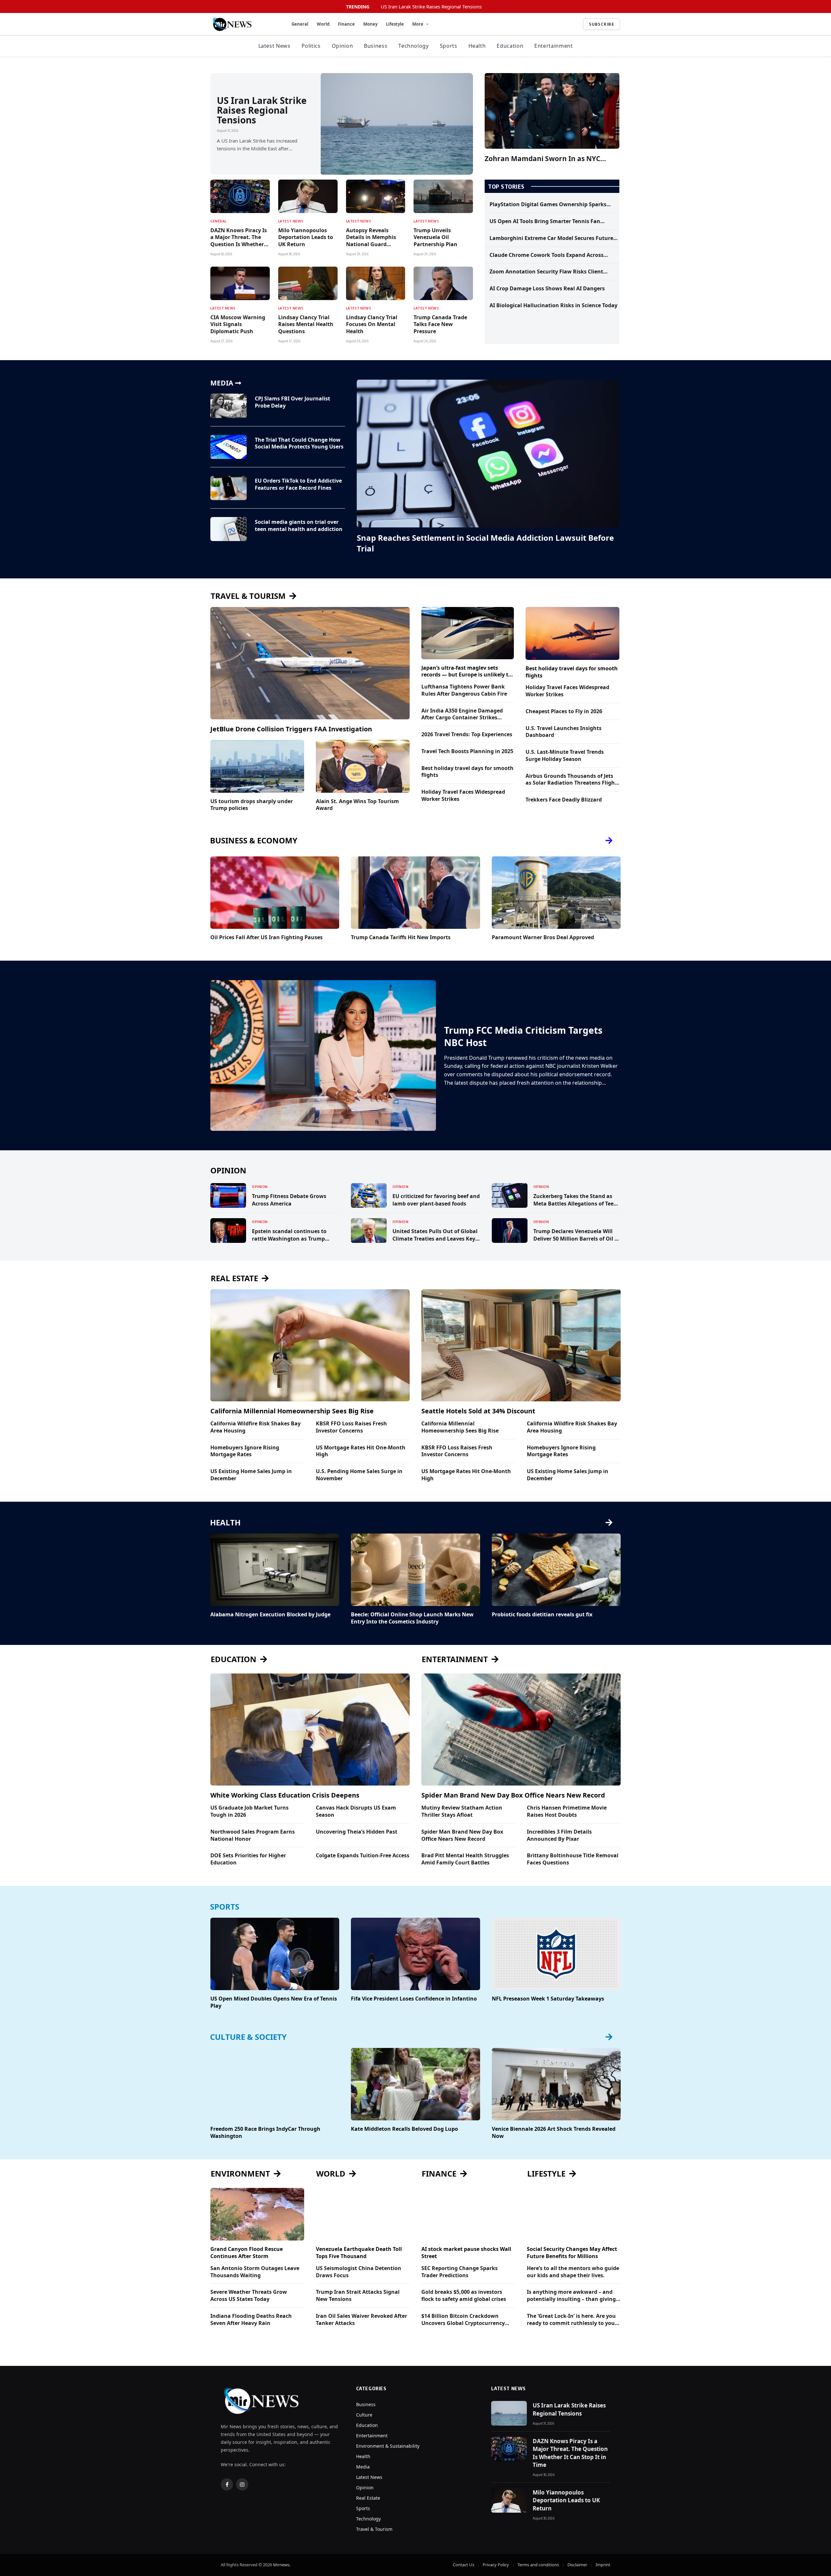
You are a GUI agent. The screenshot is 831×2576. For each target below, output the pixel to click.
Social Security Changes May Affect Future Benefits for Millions (572, 2253)
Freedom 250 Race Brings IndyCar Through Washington (265, 2133)
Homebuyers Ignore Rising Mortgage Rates (245, 1451)
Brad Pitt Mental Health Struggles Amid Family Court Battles (465, 1859)
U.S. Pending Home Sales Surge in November (359, 1475)
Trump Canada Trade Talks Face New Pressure (440, 325)
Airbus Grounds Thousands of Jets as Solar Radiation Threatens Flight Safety (571, 780)
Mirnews (281, 2565)
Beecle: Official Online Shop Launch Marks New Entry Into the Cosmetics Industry (412, 1618)
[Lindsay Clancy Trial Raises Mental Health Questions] (308, 283)
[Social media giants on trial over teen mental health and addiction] (229, 529)
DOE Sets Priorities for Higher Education (248, 1859)
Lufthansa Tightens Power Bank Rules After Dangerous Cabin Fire (464, 690)
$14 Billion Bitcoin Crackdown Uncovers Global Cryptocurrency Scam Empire (463, 2320)
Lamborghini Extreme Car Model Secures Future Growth (551, 238)
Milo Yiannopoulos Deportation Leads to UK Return (306, 238)
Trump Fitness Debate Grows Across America (289, 1200)
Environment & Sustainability (388, 2446)
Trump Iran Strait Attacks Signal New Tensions (358, 2296)
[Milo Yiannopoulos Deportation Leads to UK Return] (308, 196)
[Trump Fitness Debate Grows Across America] (228, 1195)
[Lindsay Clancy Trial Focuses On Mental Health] (376, 283)
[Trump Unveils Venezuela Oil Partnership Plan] (443, 196)
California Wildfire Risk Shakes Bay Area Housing (255, 1427)
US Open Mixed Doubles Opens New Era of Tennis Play (274, 2002)
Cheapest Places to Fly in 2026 (564, 711)
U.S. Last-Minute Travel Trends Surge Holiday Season (565, 756)
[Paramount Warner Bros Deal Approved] (556, 893)
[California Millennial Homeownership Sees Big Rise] (310, 1345)
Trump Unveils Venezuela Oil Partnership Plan (435, 238)
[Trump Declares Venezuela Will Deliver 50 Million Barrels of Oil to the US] (510, 1231)
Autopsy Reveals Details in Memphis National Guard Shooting (371, 238)
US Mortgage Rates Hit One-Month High (361, 1451)
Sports (449, 46)
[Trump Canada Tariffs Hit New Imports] (415, 893)
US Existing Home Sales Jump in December (251, 1475)
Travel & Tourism (374, 2529)
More (418, 24)
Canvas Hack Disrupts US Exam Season (356, 1811)
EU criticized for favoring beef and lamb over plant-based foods (436, 1200)
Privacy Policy (496, 2565)
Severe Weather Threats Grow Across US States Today (249, 2296)
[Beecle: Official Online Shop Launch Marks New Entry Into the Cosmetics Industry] (415, 1570)
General (300, 24)
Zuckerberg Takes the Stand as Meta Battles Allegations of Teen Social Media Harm (575, 1200)
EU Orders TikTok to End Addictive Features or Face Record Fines (298, 484)
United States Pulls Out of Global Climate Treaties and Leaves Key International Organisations (435, 1235)
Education (510, 46)
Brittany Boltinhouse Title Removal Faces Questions (573, 1859)
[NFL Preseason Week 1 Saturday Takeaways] (556, 1954)
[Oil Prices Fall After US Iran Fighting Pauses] (275, 893)
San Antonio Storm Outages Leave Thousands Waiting (255, 2272)
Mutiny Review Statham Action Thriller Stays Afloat (462, 1811)
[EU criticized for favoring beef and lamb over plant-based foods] (369, 1195)
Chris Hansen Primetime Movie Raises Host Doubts (567, 1811)
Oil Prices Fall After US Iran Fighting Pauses (267, 937)
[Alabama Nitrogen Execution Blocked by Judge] (275, 1570)
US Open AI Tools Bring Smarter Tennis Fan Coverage (545, 221)
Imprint (603, 2565)
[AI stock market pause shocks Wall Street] (468, 2214)
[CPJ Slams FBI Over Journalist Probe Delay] (229, 406)
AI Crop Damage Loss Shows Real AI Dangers (547, 289)
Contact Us (464, 2565)
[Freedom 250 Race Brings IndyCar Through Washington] (275, 2084)
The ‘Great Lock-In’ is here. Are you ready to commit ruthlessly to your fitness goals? (572, 2320)
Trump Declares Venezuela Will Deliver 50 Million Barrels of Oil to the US (577, 1235)
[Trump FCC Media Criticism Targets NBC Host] (323, 1055)
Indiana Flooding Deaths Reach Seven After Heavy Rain (251, 2320)
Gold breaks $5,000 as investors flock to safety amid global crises (464, 2296)
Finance (346, 24)
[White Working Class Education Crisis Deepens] (310, 1730)
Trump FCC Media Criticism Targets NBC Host (523, 1036)
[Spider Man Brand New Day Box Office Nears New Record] (521, 1730)
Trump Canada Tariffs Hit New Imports (401, 937)
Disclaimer (577, 2565)
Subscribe (602, 24)
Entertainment (553, 46)
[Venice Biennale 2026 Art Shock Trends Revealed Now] (556, 2084)
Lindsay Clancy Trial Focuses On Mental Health (372, 325)
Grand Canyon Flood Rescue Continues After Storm (247, 2253)
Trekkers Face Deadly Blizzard (564, 800)
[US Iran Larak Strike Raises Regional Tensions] (397, 124)
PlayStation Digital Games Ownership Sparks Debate (548, 205)
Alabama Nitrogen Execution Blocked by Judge (270, 1615)
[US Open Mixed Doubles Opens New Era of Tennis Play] (275, 1954)
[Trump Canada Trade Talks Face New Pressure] (443, 283)
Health (477, 46)
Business (376, 46)
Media (363, 2467)
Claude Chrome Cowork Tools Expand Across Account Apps (546, 255)
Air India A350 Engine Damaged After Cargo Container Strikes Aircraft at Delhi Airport (462, 714)
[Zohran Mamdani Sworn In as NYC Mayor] (552, 111)
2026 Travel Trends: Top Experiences (467, 734)
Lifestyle (395, 24)
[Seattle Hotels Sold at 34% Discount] (521, 1345)
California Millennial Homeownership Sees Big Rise (292, 1411)
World (323, 24)
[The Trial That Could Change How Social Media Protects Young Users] (229, 447)
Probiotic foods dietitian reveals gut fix (542, 1615)
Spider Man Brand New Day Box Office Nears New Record (513, 1795)
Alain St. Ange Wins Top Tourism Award (357, 805)
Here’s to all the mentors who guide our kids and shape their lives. (573, 2272)
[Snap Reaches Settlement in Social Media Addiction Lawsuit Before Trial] (488, 454)
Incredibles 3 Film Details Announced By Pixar (559, 1835)
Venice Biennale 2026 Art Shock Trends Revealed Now (554, 2133)
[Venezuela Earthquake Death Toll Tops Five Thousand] (363, 2214)
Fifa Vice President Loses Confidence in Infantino (414, 1999)
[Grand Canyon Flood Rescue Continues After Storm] (257, 2214)
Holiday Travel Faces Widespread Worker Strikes (463, 796)
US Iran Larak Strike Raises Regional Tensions (431, 7)
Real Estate (368, 2498)
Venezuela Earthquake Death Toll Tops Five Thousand (359, 2253)
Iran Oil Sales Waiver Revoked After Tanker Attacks (361, 2320)
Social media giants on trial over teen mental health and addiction (299, 526)
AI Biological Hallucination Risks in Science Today (553, 305)
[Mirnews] (243, 24)
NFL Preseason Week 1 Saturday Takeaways (548, 1999)
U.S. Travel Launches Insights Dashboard (564, 732)
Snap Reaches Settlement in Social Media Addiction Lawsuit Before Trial (485, 543)
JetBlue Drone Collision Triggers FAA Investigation (291, 729)
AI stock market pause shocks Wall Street (466, 2253)
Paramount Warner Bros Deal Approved (543, 937)
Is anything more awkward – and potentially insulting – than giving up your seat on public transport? (571, 2296)
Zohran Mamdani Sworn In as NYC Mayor (542, 159)
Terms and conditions (538, 2565)
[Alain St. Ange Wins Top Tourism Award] (363, 766)
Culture (364, 2415)
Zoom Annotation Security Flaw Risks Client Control (546, 272)
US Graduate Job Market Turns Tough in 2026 (249, 1811)
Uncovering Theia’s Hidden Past (357, 1832)
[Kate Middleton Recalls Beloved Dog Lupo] (415, 2084)
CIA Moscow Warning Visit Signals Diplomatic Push (238, 325)
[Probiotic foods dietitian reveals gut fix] (556, 1570)
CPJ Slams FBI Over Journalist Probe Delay (292, 402)
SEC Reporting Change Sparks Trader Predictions (459, 2272)
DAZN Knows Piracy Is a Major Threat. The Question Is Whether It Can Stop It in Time (240, 238)
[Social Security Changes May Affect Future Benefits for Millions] (574, 2214)
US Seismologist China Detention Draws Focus (359, 2272)
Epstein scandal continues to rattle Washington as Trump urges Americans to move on (289, 1235)
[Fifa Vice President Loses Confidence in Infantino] (415, 1954)
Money (370, 24)
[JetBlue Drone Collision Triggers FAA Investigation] (310, 663)
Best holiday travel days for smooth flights (467, 772)
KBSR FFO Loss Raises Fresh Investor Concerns (351, 1427)
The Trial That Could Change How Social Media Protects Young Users (299, 443)
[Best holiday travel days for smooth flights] (572, 633)
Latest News (274, 46)
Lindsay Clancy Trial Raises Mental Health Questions (306, 325)
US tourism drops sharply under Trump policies (252, 805)
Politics (311, 46)
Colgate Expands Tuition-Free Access (363, 1856)
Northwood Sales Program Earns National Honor (253, 1835)
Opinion (342, 46)
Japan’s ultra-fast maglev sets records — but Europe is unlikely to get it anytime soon (466, 672)
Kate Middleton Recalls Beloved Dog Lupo (404, 2129)
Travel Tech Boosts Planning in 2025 (467, 751)
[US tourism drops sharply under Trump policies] (257, 766)
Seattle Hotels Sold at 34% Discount (478, 1411)
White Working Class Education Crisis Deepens (285, 1795)
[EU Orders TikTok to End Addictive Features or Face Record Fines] (229, 488)
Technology (413, 46)
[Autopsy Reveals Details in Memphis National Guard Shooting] (376, 196)
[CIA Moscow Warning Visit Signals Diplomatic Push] (240, 283)
